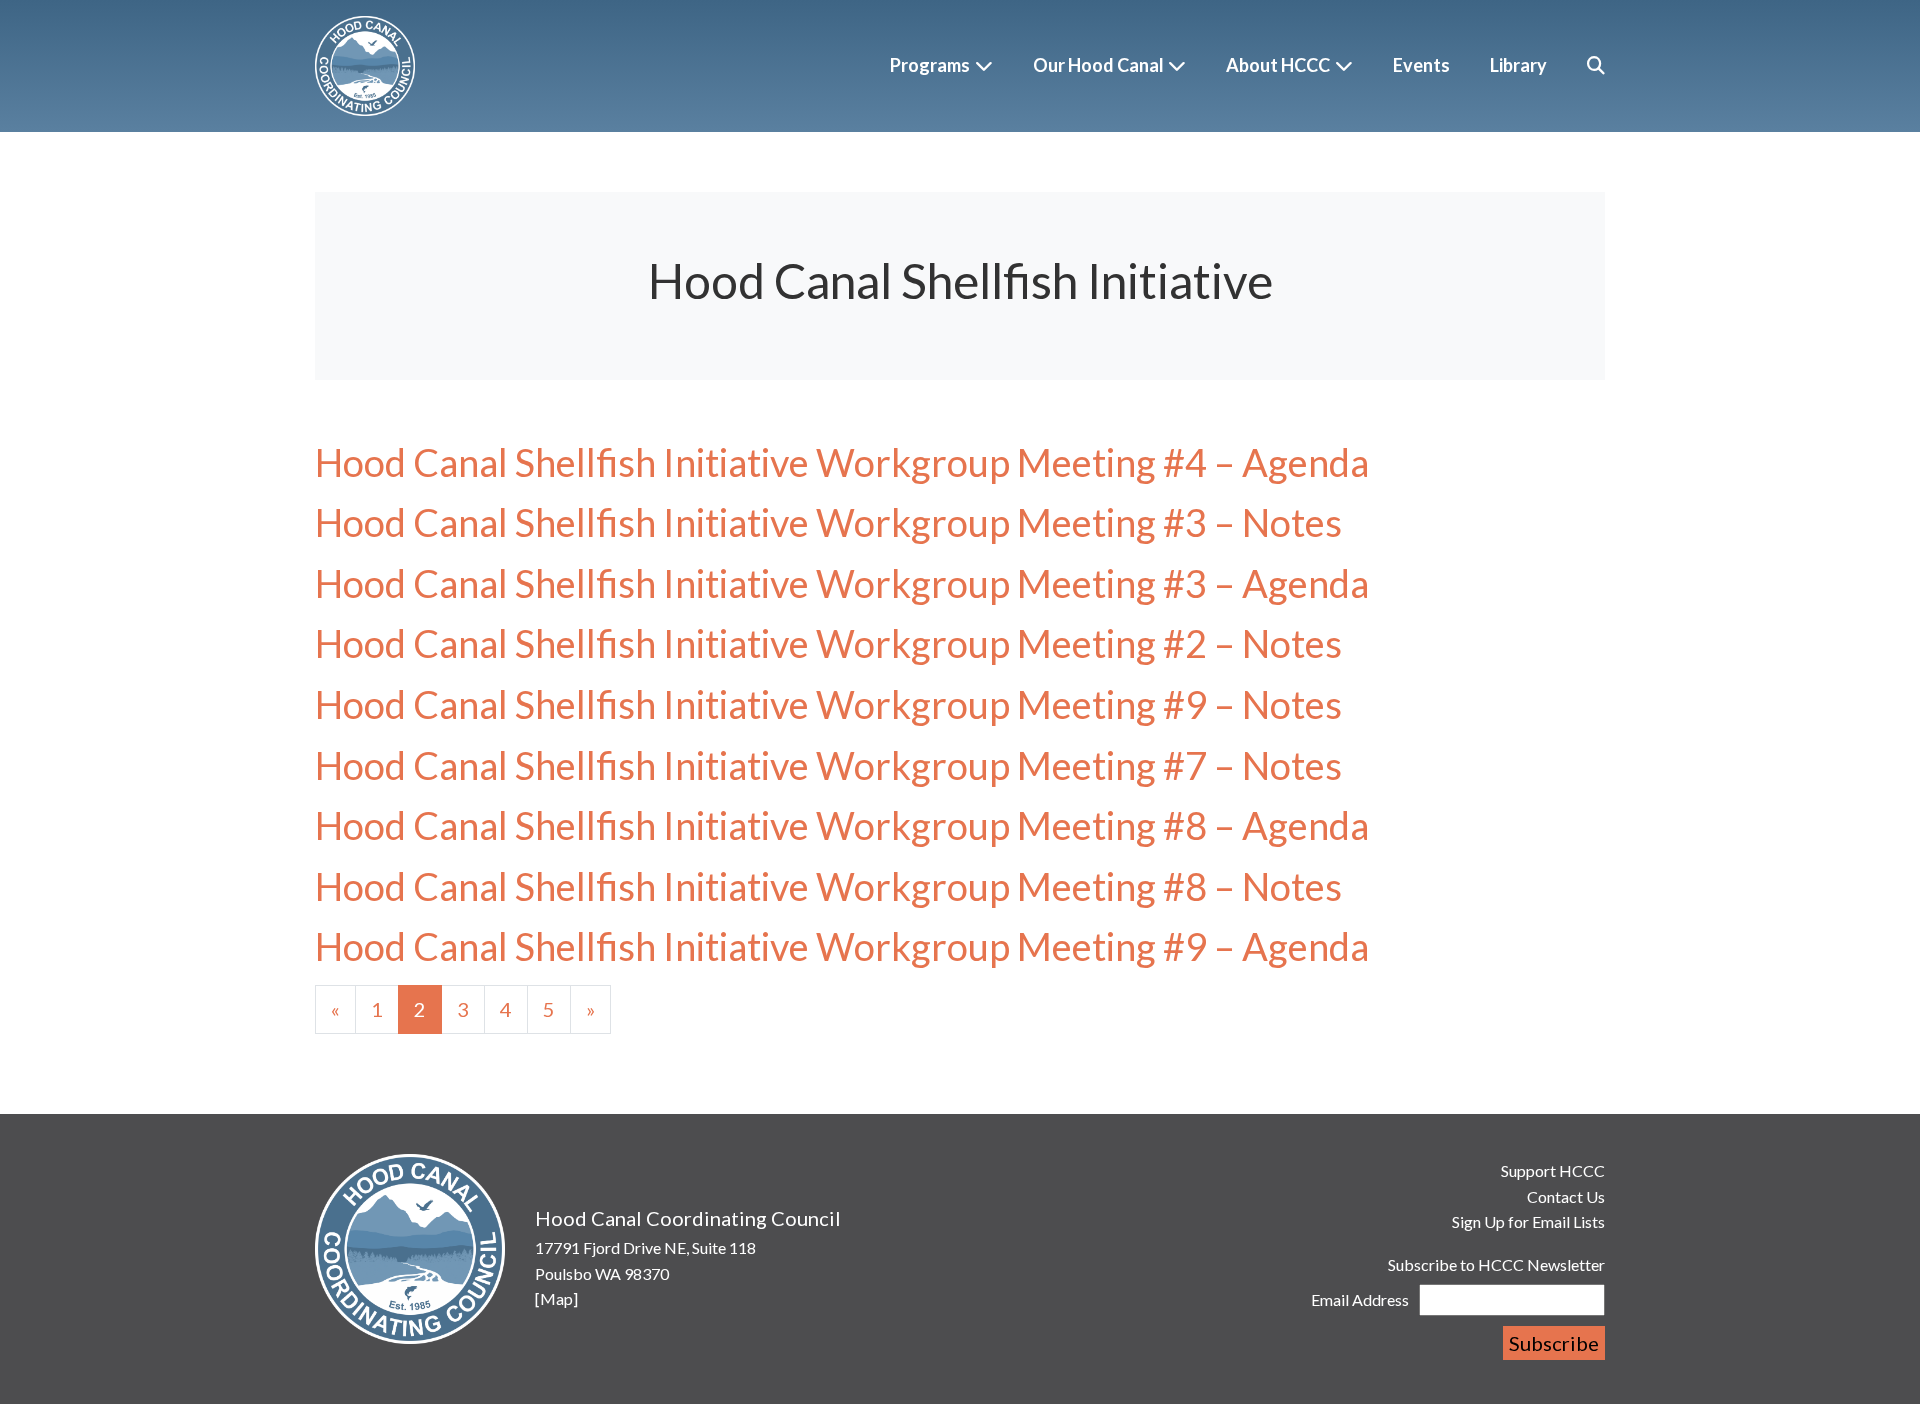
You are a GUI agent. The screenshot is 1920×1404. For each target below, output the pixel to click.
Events (1421, 65)
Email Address (1360, 1299)
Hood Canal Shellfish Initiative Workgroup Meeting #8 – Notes (828, 886)
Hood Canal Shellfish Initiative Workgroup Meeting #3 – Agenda (842, 583)
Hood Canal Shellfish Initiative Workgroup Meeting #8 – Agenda (842, 825)
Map (556, 1298)
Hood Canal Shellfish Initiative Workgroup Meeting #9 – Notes (828, 704)
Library (1518, 65)
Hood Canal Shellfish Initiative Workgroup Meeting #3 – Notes (828, 522)
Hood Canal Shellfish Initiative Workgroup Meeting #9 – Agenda (842, 946)
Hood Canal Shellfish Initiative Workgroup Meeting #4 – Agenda (842, 462)
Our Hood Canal (1098, 65)
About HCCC (1278, 65)
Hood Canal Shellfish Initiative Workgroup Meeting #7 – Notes (828, 765)
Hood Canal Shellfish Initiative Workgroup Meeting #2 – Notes (828, 643)
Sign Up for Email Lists (1528, 1221)
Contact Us (1566, 1196)
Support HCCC (1553, 1170)
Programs (930, 65)
